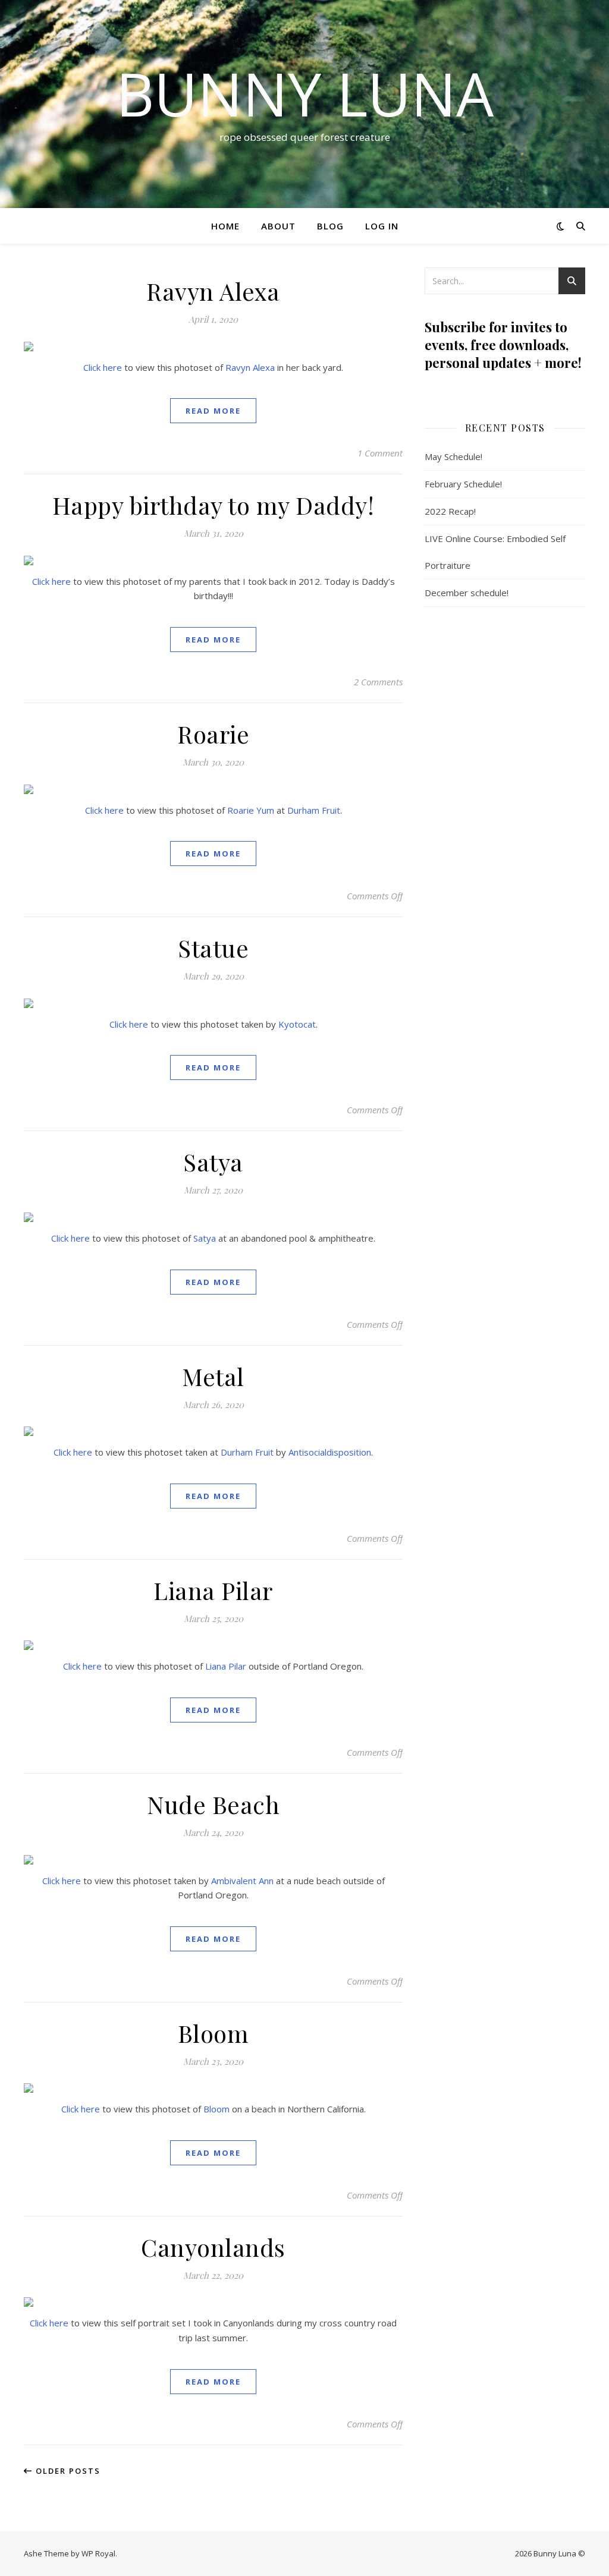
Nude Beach (213, 1804)
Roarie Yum (251, 810)
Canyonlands (213, 2247)
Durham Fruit (314, 810)
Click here (103, 367)
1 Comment (380, 453)
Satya (213, 1162)
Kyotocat (297, 1024)
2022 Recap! (450, 511)
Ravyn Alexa (213, 291)
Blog (330, 226)
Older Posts (67, 2471)
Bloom (214, 2033)
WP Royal (98, 2553)
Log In (382, 226)
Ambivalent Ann (242, 1881)
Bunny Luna (305, 93)
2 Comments (378, 682)
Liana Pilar (213, 1590)
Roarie (213, 734)
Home (225, 226)
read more (213, 411)
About (278, 226)
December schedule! (467, 593)
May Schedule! (453, 456)
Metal (213, 1376)
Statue (213, 948)
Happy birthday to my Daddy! (214, 505)
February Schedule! (463, 484)
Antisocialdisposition (330, 1452)
